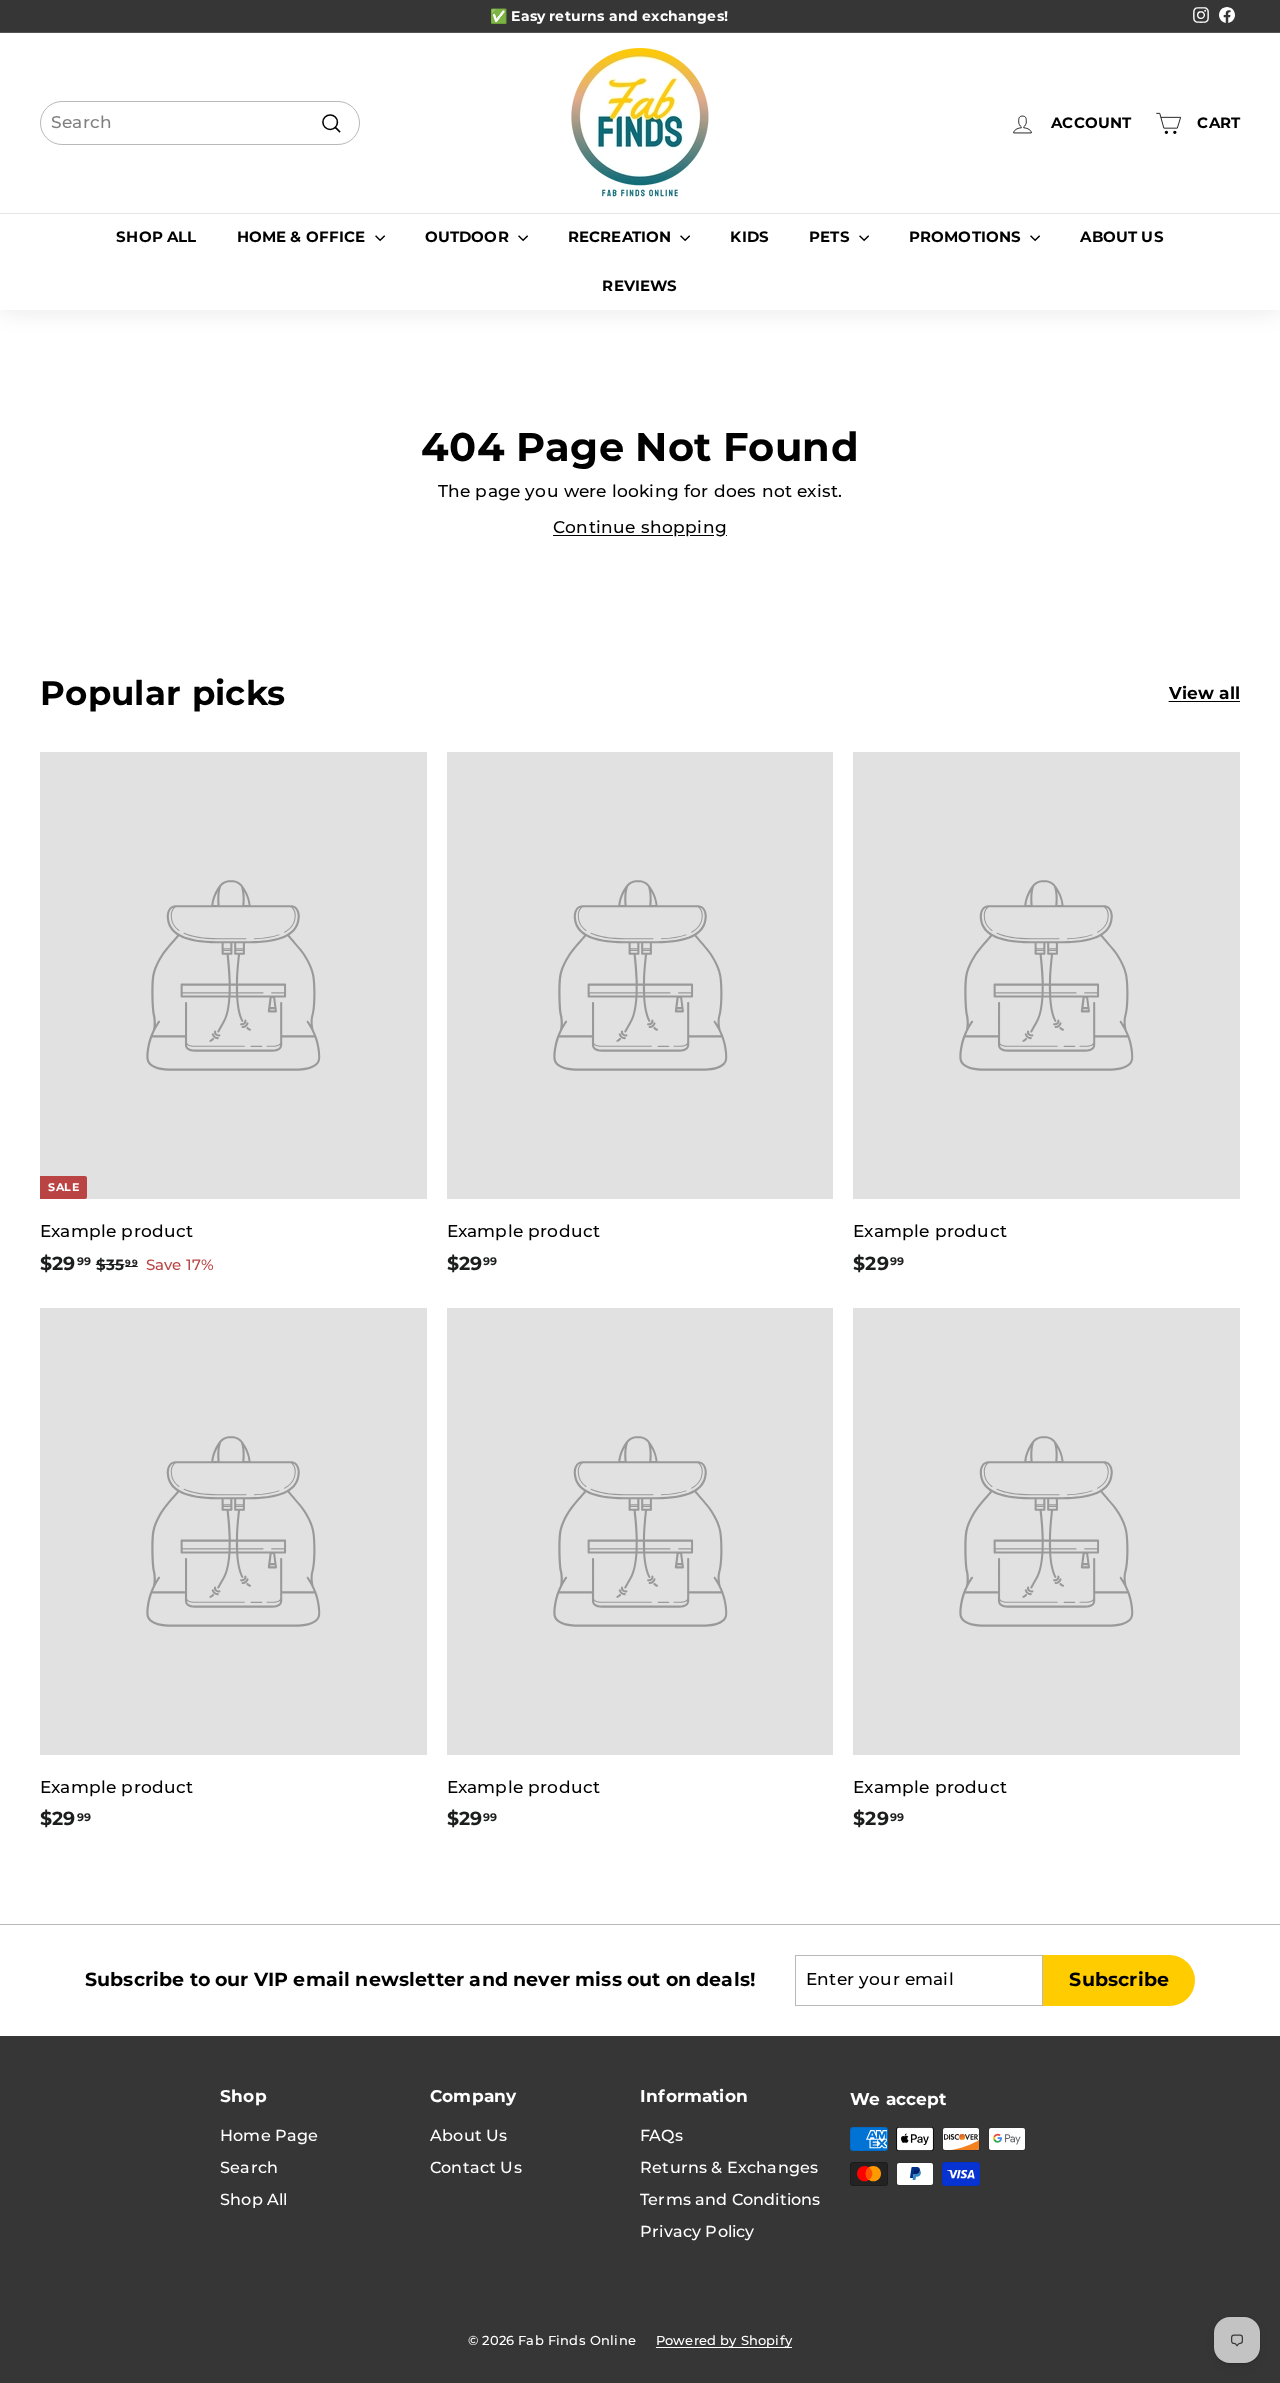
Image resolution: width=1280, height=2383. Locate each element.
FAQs (661, 2135)
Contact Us (476, 2167)
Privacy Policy (697, 2231)
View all (1204, 693)
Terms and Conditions (730, 2199)
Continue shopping (640, 527)
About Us (1121, 236)
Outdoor (469, 236)
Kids (749, 236)
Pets (831, 236)
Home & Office (303, 236)
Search (249, 2167)
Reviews (639, 285)
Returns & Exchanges (729, 2167)
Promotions (967, 236)
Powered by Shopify (724, 2340)
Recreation (622, 236)
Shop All (156, 236)
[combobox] (200, 123)
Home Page (269, 2135)
